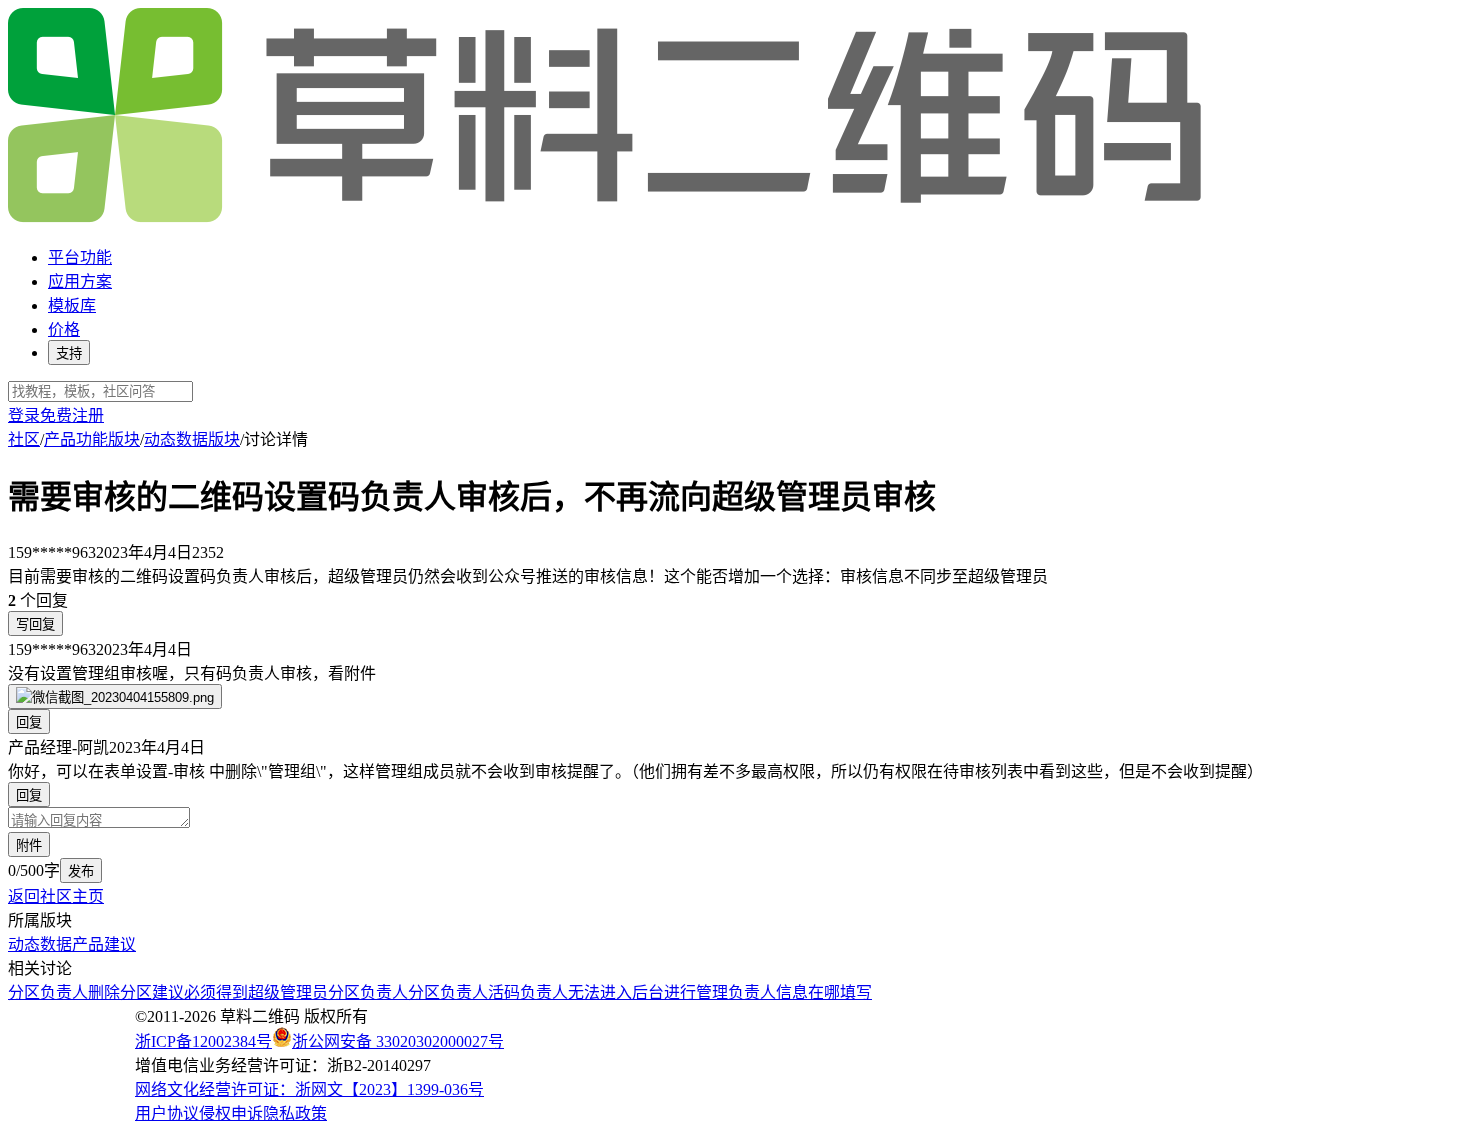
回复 (29, 722)
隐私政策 (295, 1113)
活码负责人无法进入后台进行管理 (608, 992)
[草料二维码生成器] (608, 218)
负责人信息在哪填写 (800, 992)
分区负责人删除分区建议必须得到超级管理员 (168, 992)
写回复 (35, 624)
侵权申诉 (231, 1113)
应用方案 (80, 281)
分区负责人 (368, 992)
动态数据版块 (192, 439)
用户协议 (167, 1113)
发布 (81, 871)
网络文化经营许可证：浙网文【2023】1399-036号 (309, 1089)
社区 (24, 439)
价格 (64, 329)
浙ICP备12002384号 (203, 1041)
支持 (69, 353)
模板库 (72, 305)
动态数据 (40, 944)
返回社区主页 (56, 896)
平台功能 (80, 257)
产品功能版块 (92, 439)
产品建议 (104, 944)
